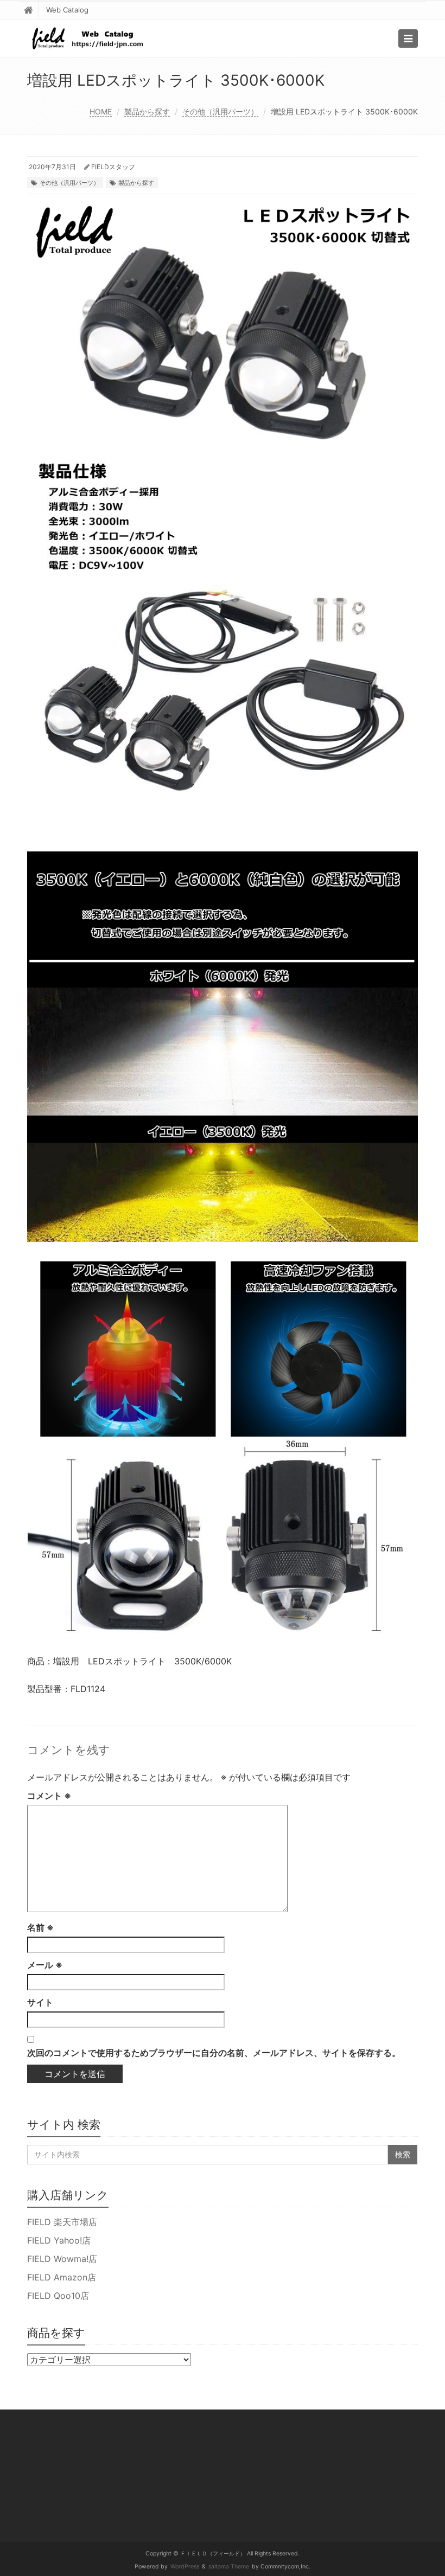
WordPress (185, 2567)
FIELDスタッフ (113, 167)
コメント (49, 1796)
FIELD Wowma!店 (62, 2259)
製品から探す (147, 111)
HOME (101, 111)
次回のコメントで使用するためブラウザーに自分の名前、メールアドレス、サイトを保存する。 (214, 2053)
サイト (40, 2002)
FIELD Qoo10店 (58, 2296)
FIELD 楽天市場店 (62, 2222)
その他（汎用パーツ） (220, 111)
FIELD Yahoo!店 (59, 2240)
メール (45, 1965)
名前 (40, 1927)
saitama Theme (229, 2567)
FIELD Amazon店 (62, 2277)
